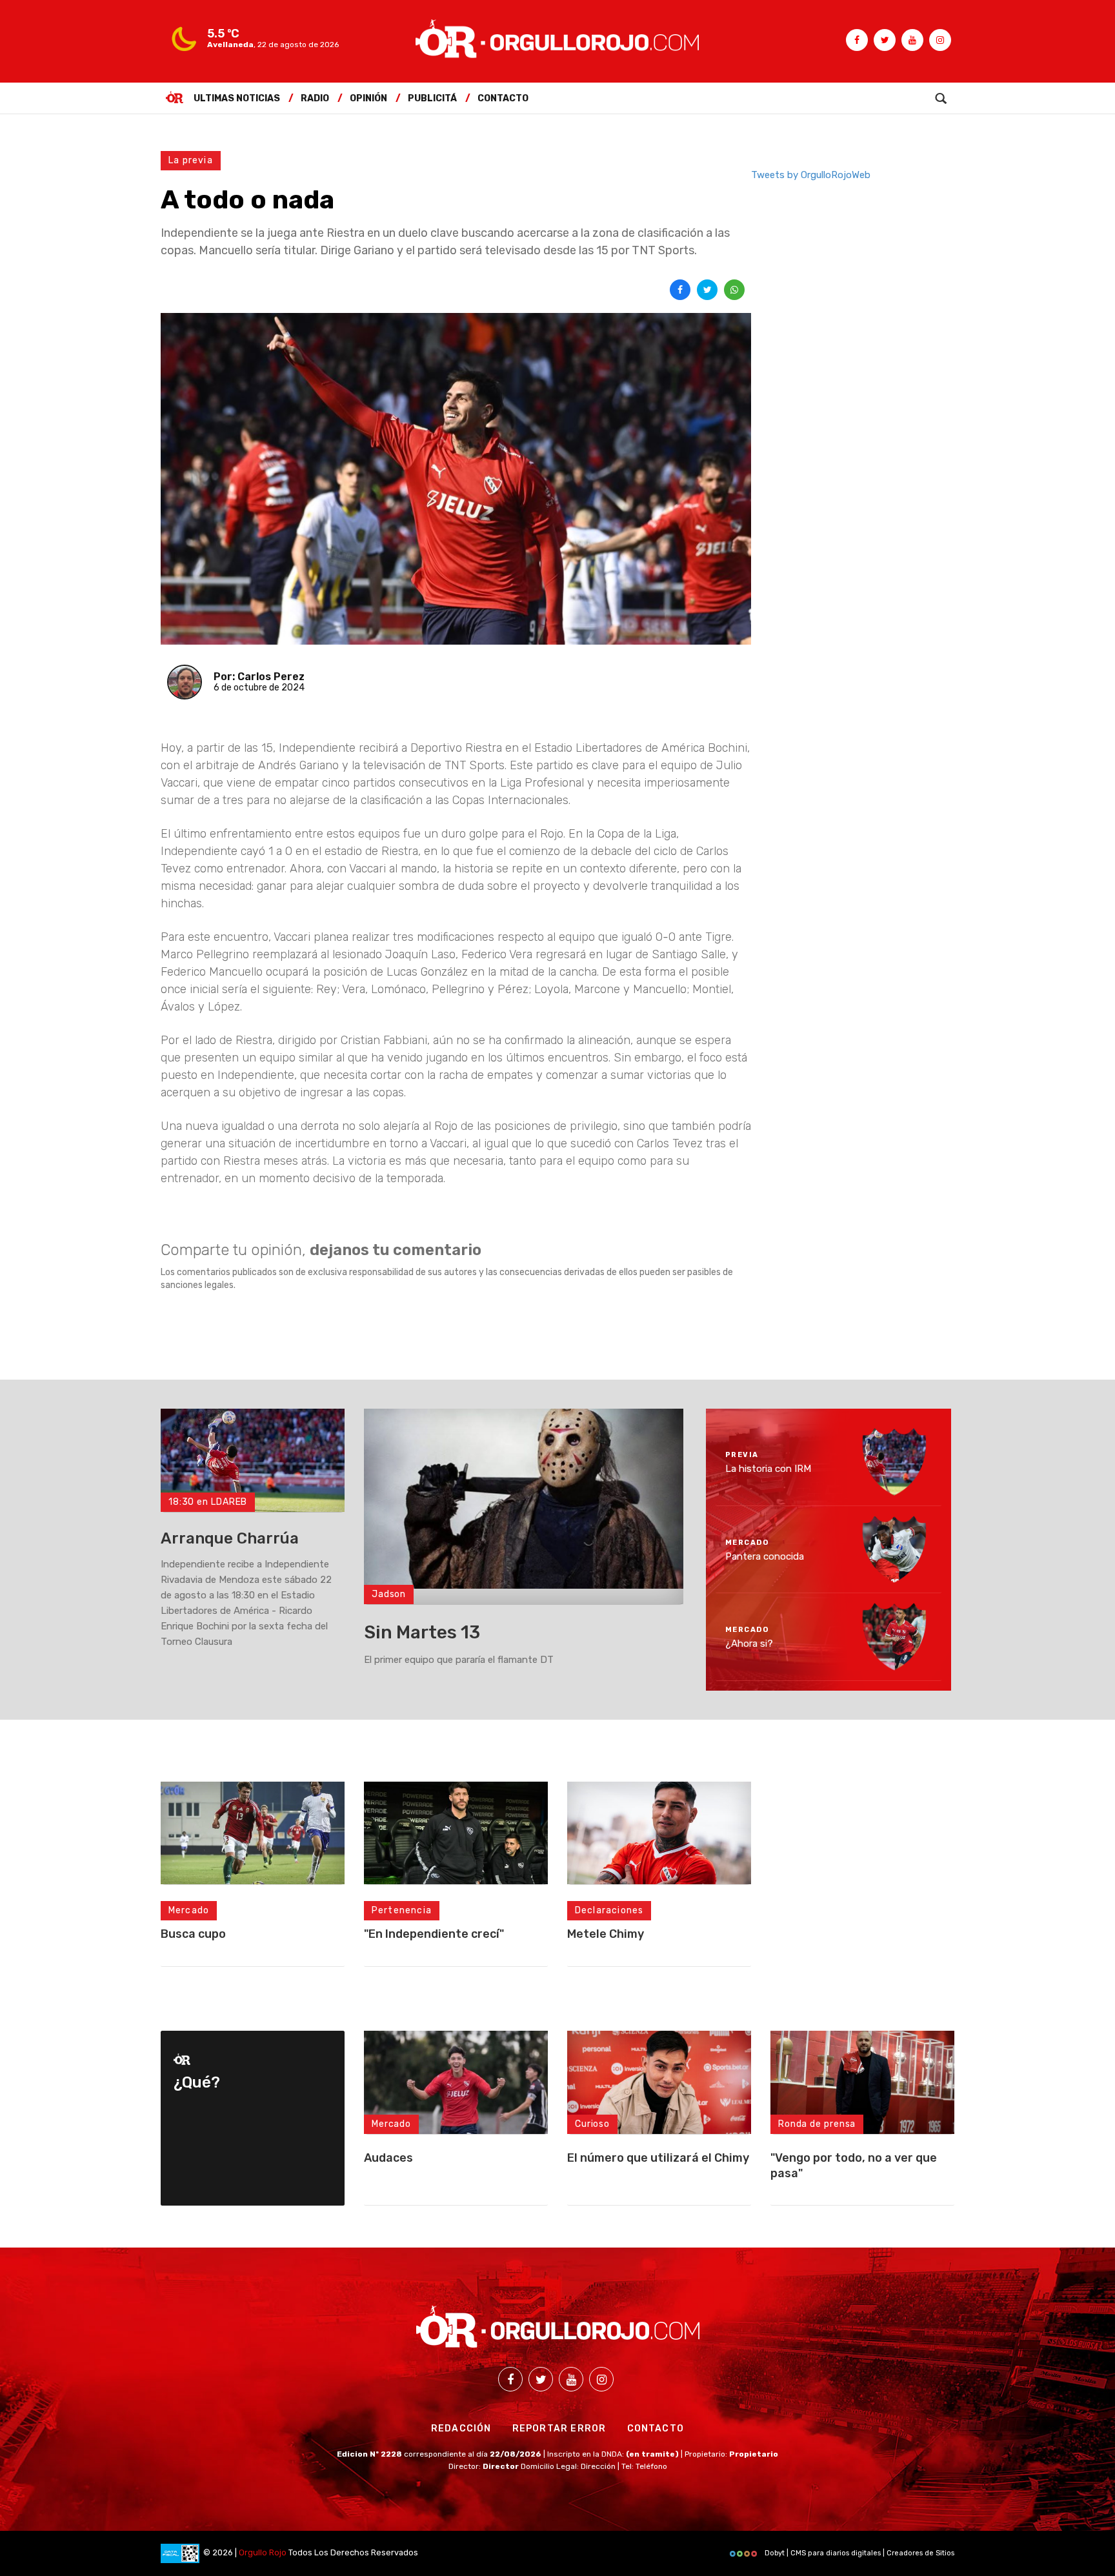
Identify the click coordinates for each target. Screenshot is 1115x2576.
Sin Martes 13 (422, 1632)
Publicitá (432, 98)
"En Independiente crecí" (434, 1934)
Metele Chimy (606, 1934)
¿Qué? (197, 2082)
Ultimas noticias (237, 98)
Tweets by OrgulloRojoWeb (811, 175)
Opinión (368, 98)
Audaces (388, 2158)
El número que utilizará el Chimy (658, 2158)
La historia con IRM (768, 1469)
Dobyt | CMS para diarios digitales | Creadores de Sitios (859, 2553)
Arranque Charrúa (230, 1538)
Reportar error (559, 2429)
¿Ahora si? (749, 1644)
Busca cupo (193, 1934)
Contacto (503, 98)
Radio (315, 98)
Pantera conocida (765, 1556)
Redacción (461, 2429)
